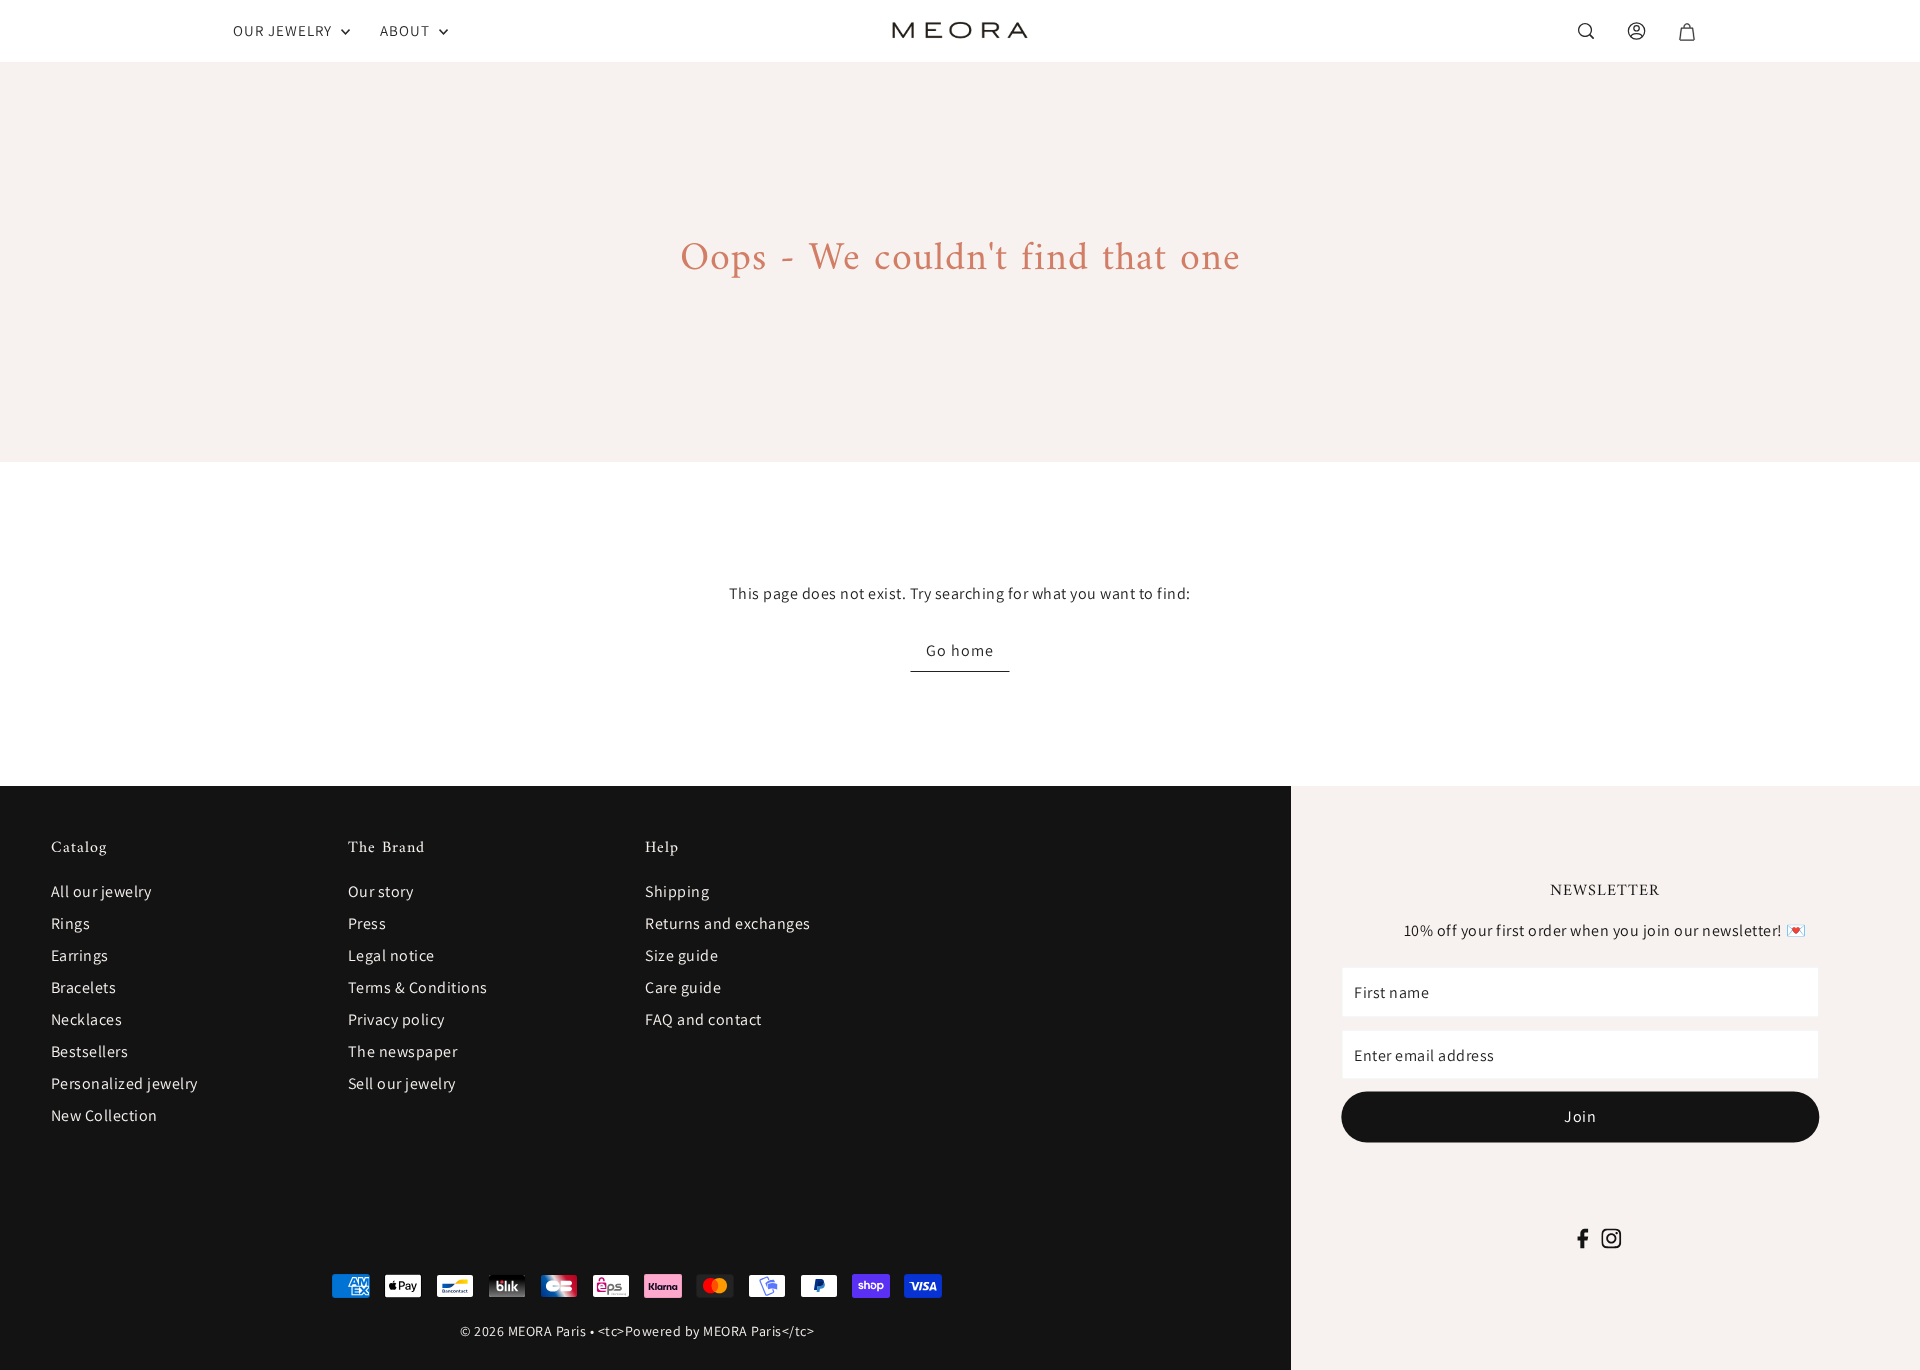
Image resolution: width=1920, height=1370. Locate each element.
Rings (71, 923)
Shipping (677, 891)
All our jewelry (101, 891)
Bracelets (84, 987)
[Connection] (1584, 31)
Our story (381, 891)
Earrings (80, 955)
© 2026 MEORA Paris (523, 1331)
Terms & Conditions (418, 987)
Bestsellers (90, 1051)
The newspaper (403, 1051)
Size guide (681, 955)
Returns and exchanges (728, 923)
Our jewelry (284, 30)
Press (367, 923)
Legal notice (391, 955)
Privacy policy (396, 1019)
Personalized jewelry (124, 1083)
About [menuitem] (407, 30)
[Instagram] (1611, 1235)
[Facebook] (1583, 1235)
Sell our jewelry (402, 1083)
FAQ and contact (703, 1019)
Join (1580, 1116)
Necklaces (87, 1019)
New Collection (104, 1115)
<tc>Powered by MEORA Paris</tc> (706, 1331)
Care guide (683, 987)
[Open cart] (1685, 31)
